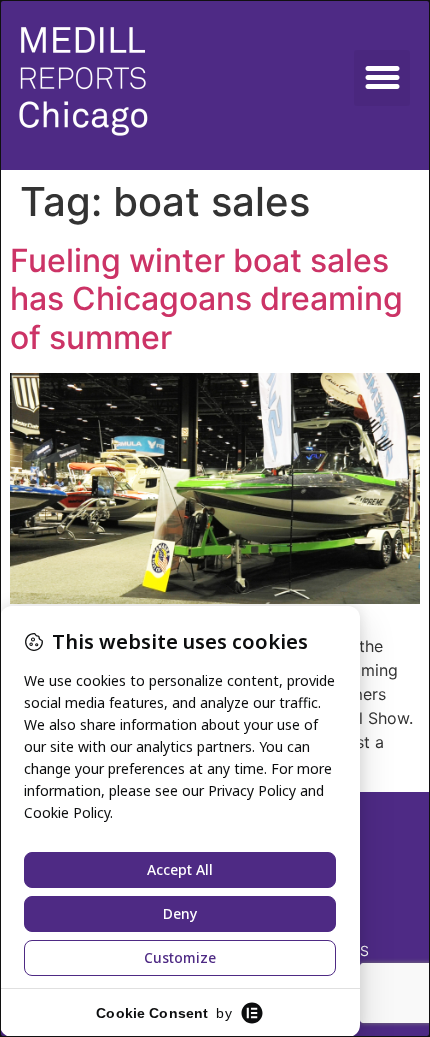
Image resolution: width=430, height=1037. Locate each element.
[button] (382, 78)
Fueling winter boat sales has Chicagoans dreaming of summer (206, 299)
